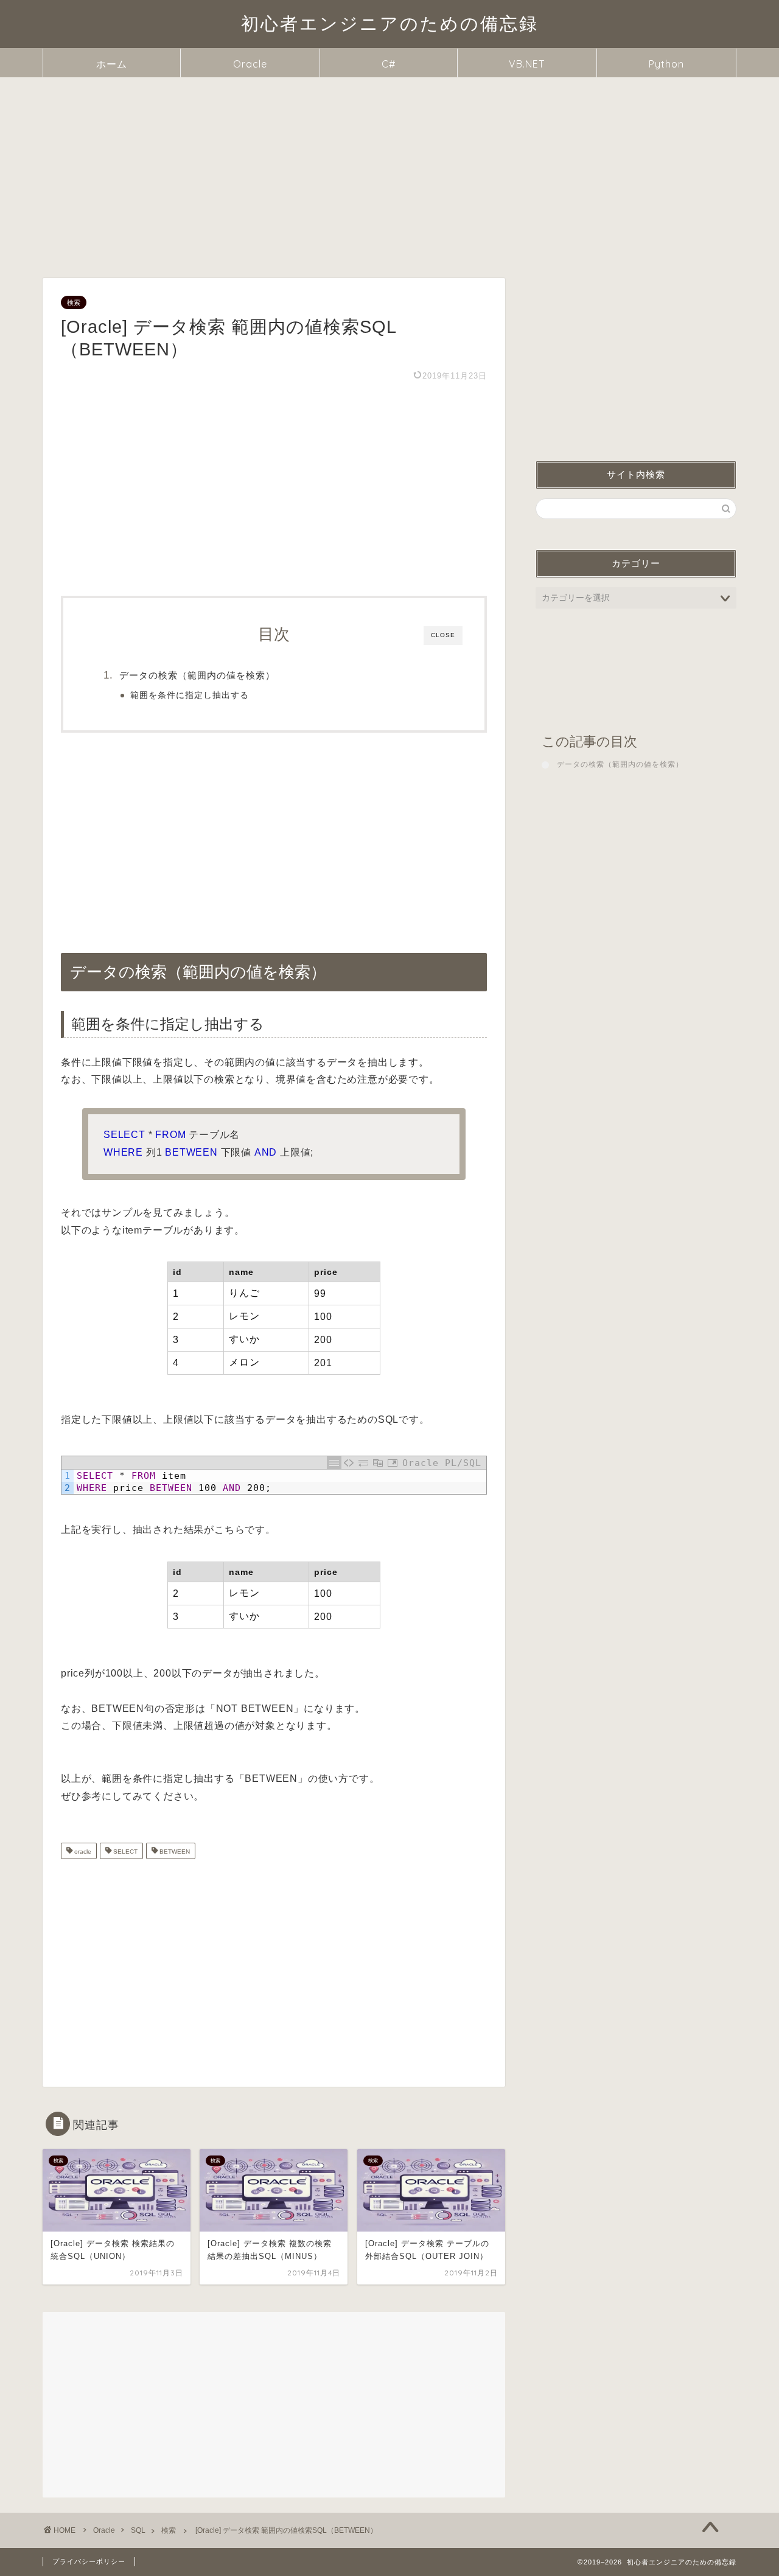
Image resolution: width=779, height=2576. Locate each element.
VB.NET (527, 64)
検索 (74, 302)
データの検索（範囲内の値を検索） (197, 675)
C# (389, 64)
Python (666, 64)
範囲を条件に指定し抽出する (190, 695)
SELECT (124, 1852)
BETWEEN (174, 1852)
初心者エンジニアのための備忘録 (390, 23)
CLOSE (443, 635)
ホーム (112, 64)
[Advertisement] (389, 169)
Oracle (250, 64)
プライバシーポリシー (89, 2561)
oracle (82, 1852)
